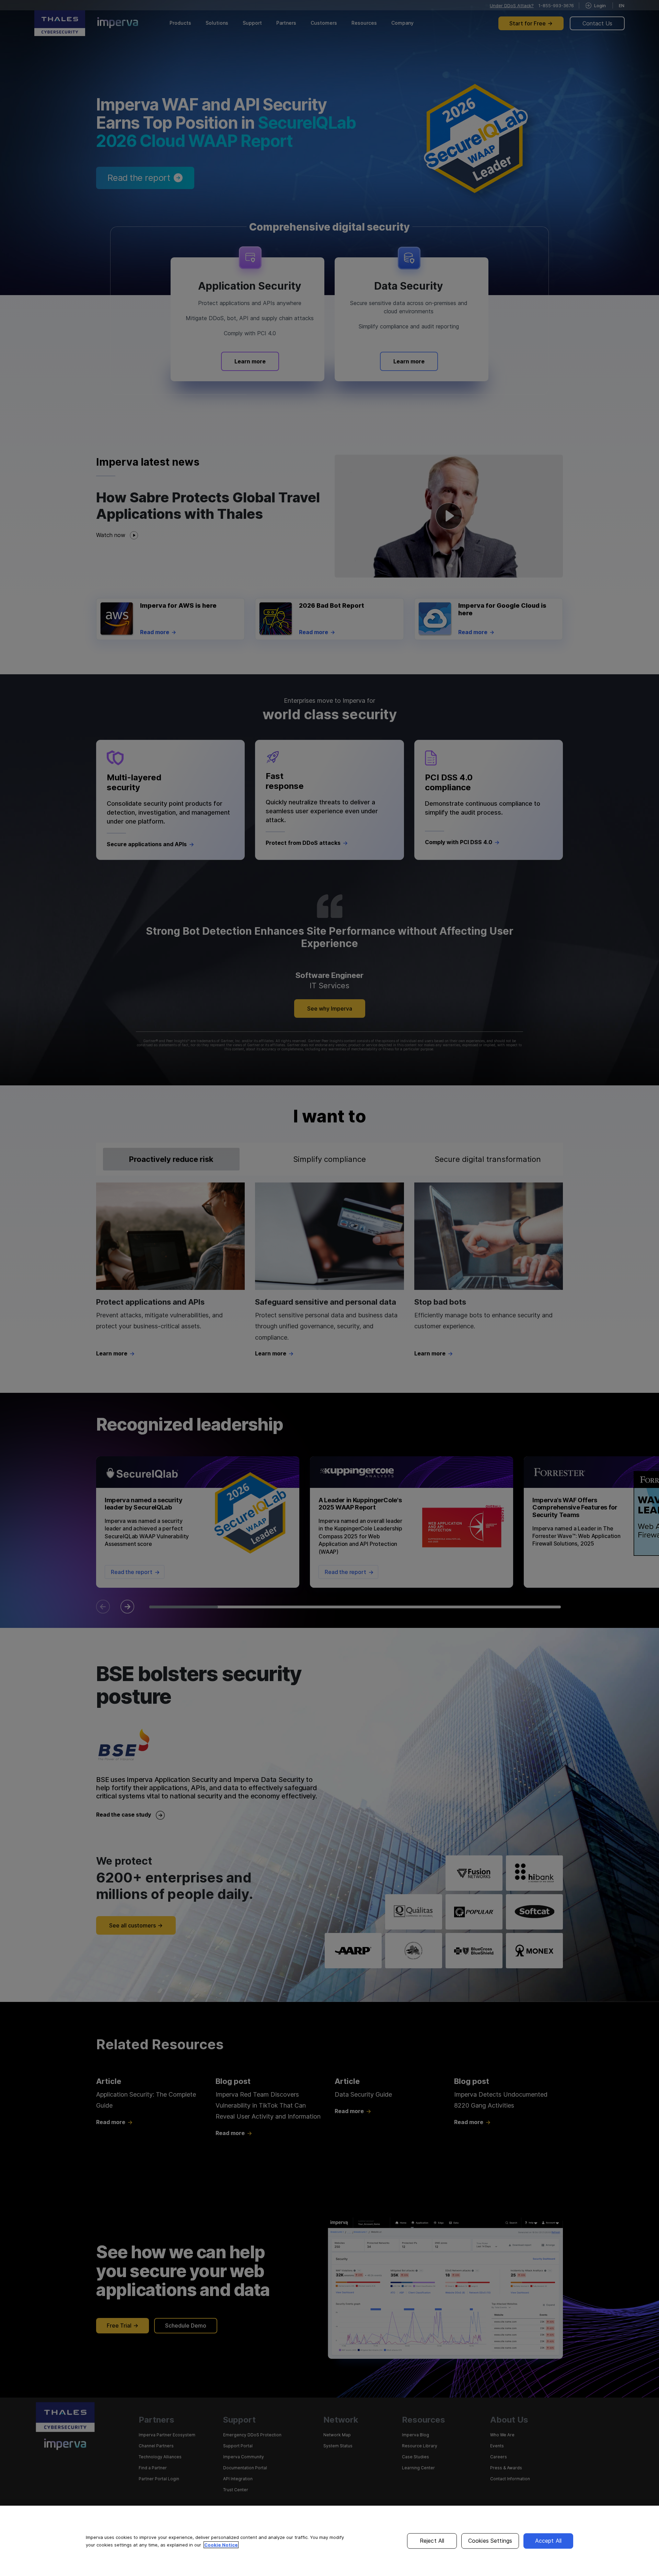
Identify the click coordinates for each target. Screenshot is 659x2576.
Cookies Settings (490, 2541)
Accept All (548, 2541)
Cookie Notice (221, 2545)
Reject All (432, 2541)
